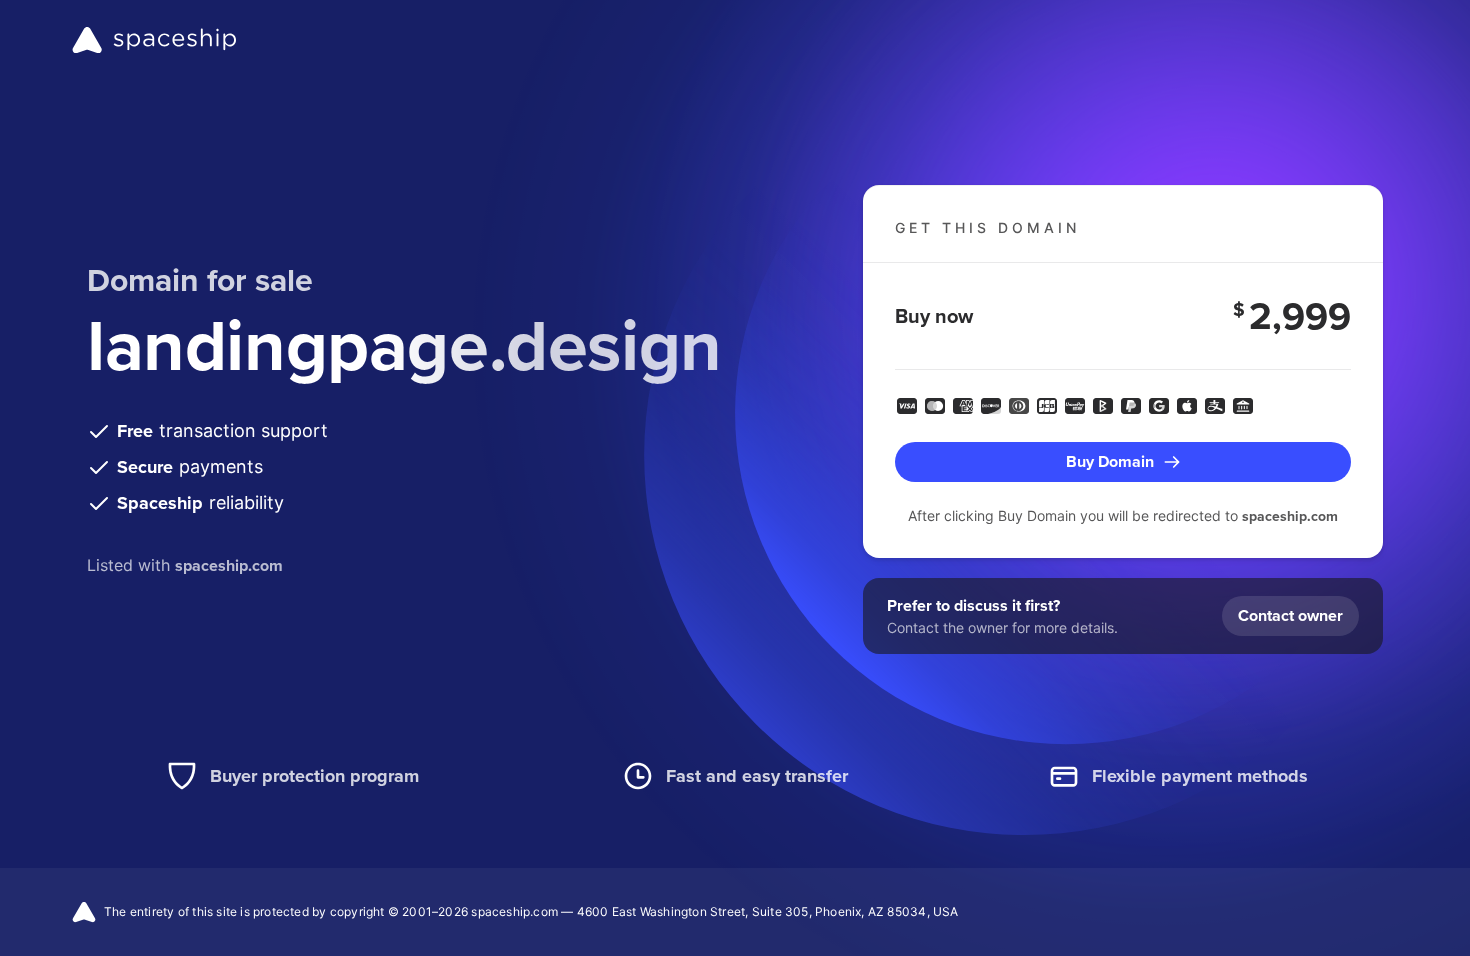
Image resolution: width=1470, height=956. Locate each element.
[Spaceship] (154, 40)
